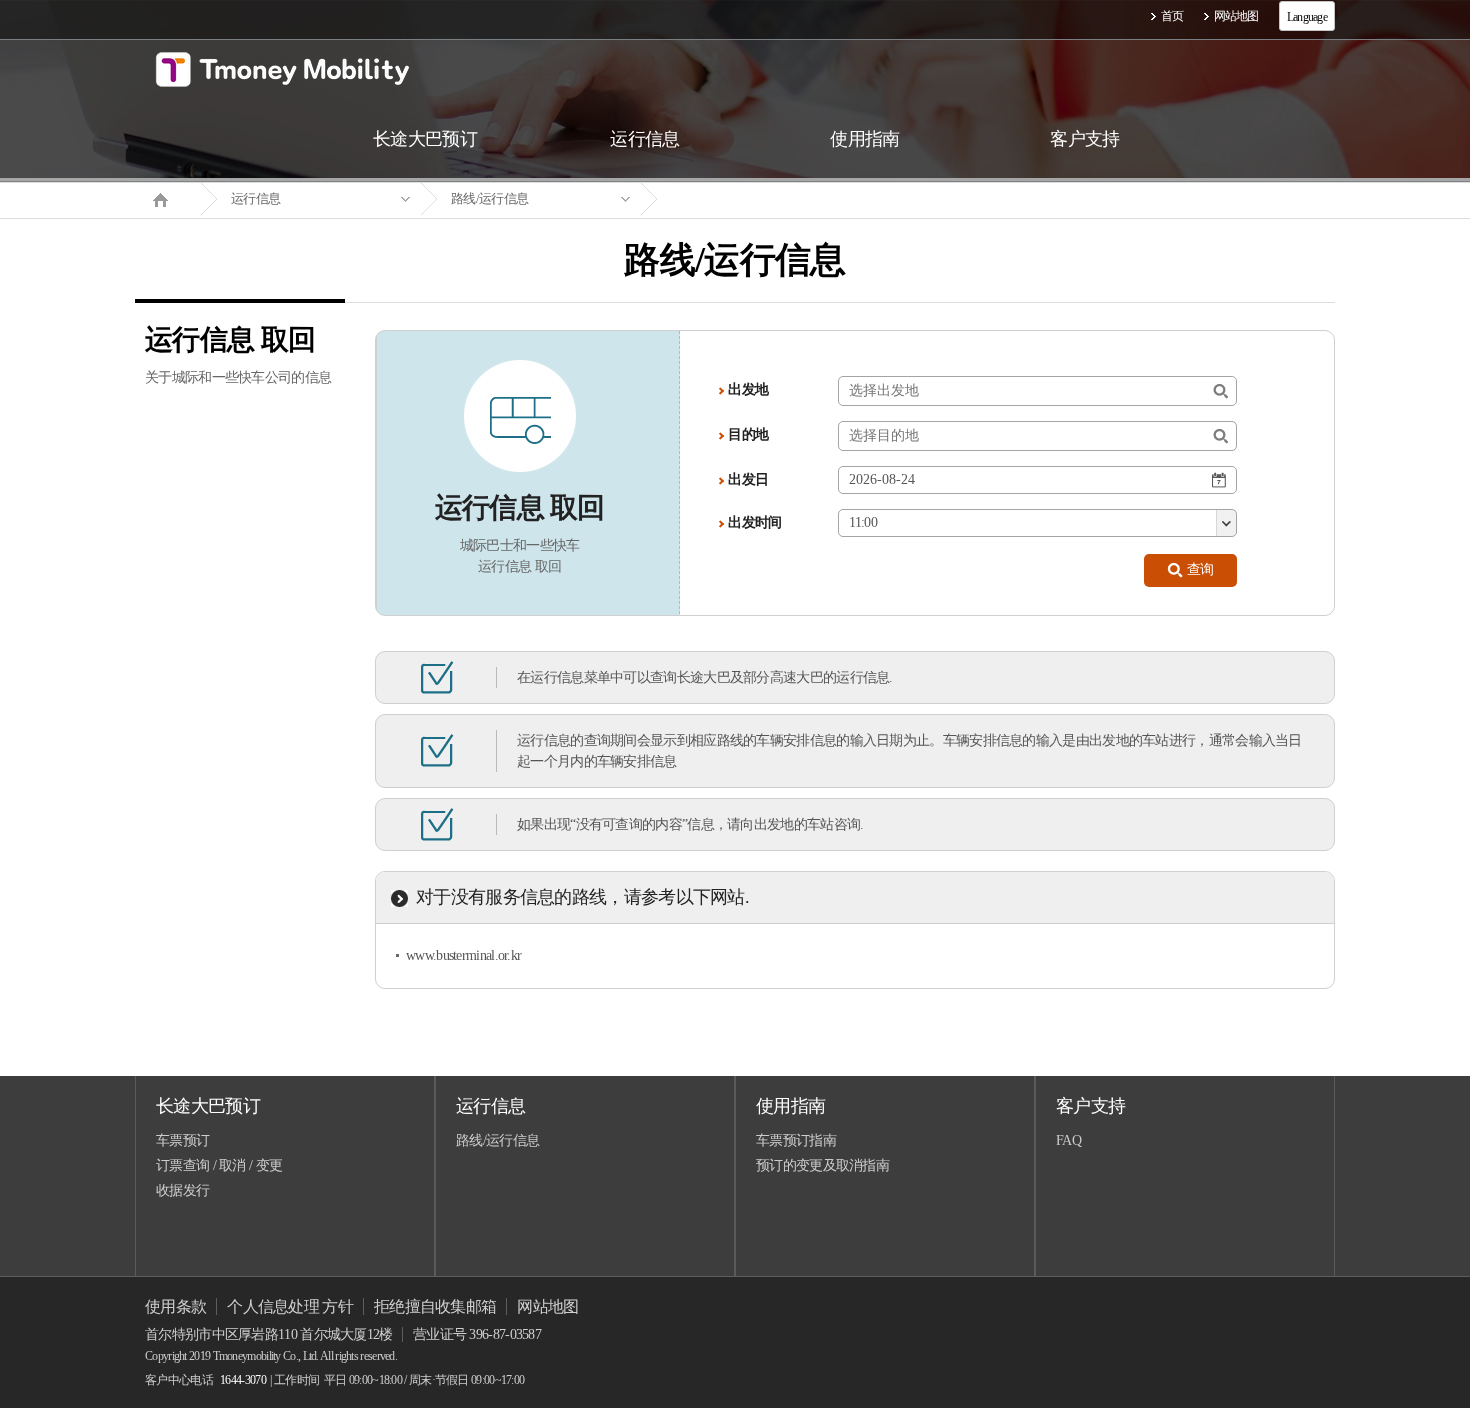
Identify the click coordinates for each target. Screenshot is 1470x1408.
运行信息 (255, 198)
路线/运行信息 (489, 198)
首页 (1172, 16)
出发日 (748, 479)
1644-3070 (243, 1380)
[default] (751, 199)
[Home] (168, 198)
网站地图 (1236, 16)
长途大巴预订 (208, 1106)
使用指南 (790, 1106)
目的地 (748, 434)
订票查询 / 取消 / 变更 (219, 1165)
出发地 (748, 389)
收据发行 (182, 1190)
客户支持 (1090, 1106)
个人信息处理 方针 (290, 1306)
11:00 (863, 522)
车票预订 (182, 1140)
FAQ (1068, 1140)
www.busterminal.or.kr (463, 955)
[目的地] (1220, 436)
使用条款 (175, 1306)
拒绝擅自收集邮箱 (435, 1306)
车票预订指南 (796, 1140)
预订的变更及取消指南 (822, 1165)
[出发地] (1220, 391)
